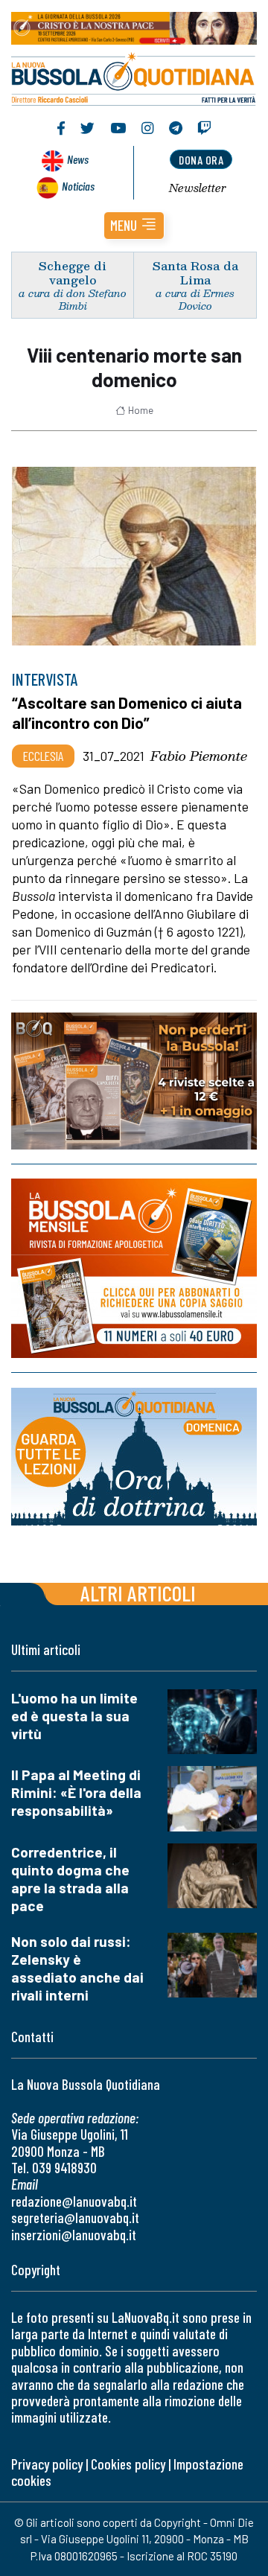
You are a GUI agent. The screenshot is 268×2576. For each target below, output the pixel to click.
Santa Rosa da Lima (195, 272)
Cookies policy (128, 2464)
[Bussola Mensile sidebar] (134, 1269)
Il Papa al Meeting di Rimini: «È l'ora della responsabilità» (76, 1792)
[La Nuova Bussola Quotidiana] (134, 77)
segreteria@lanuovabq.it (75, 2218)
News (78, 159)
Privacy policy (47, 2464)
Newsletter (198, 188)
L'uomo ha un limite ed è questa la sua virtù (74, 1716)
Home (141, 410)
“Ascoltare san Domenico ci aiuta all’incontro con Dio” (127, 712)
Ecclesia (43, 756)
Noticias (78, 186)
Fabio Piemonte (199, 756)
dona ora (201, 160)
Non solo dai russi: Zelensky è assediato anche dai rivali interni (77, 1968)
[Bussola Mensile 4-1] (134, 1081)
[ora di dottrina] (134, 1457)
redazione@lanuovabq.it (74, 2201)
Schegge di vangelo (73, 272)
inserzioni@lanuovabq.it (74, 2235)
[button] (134, 226)
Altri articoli (138, 1593)
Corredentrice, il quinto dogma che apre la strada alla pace (70, 1879)
